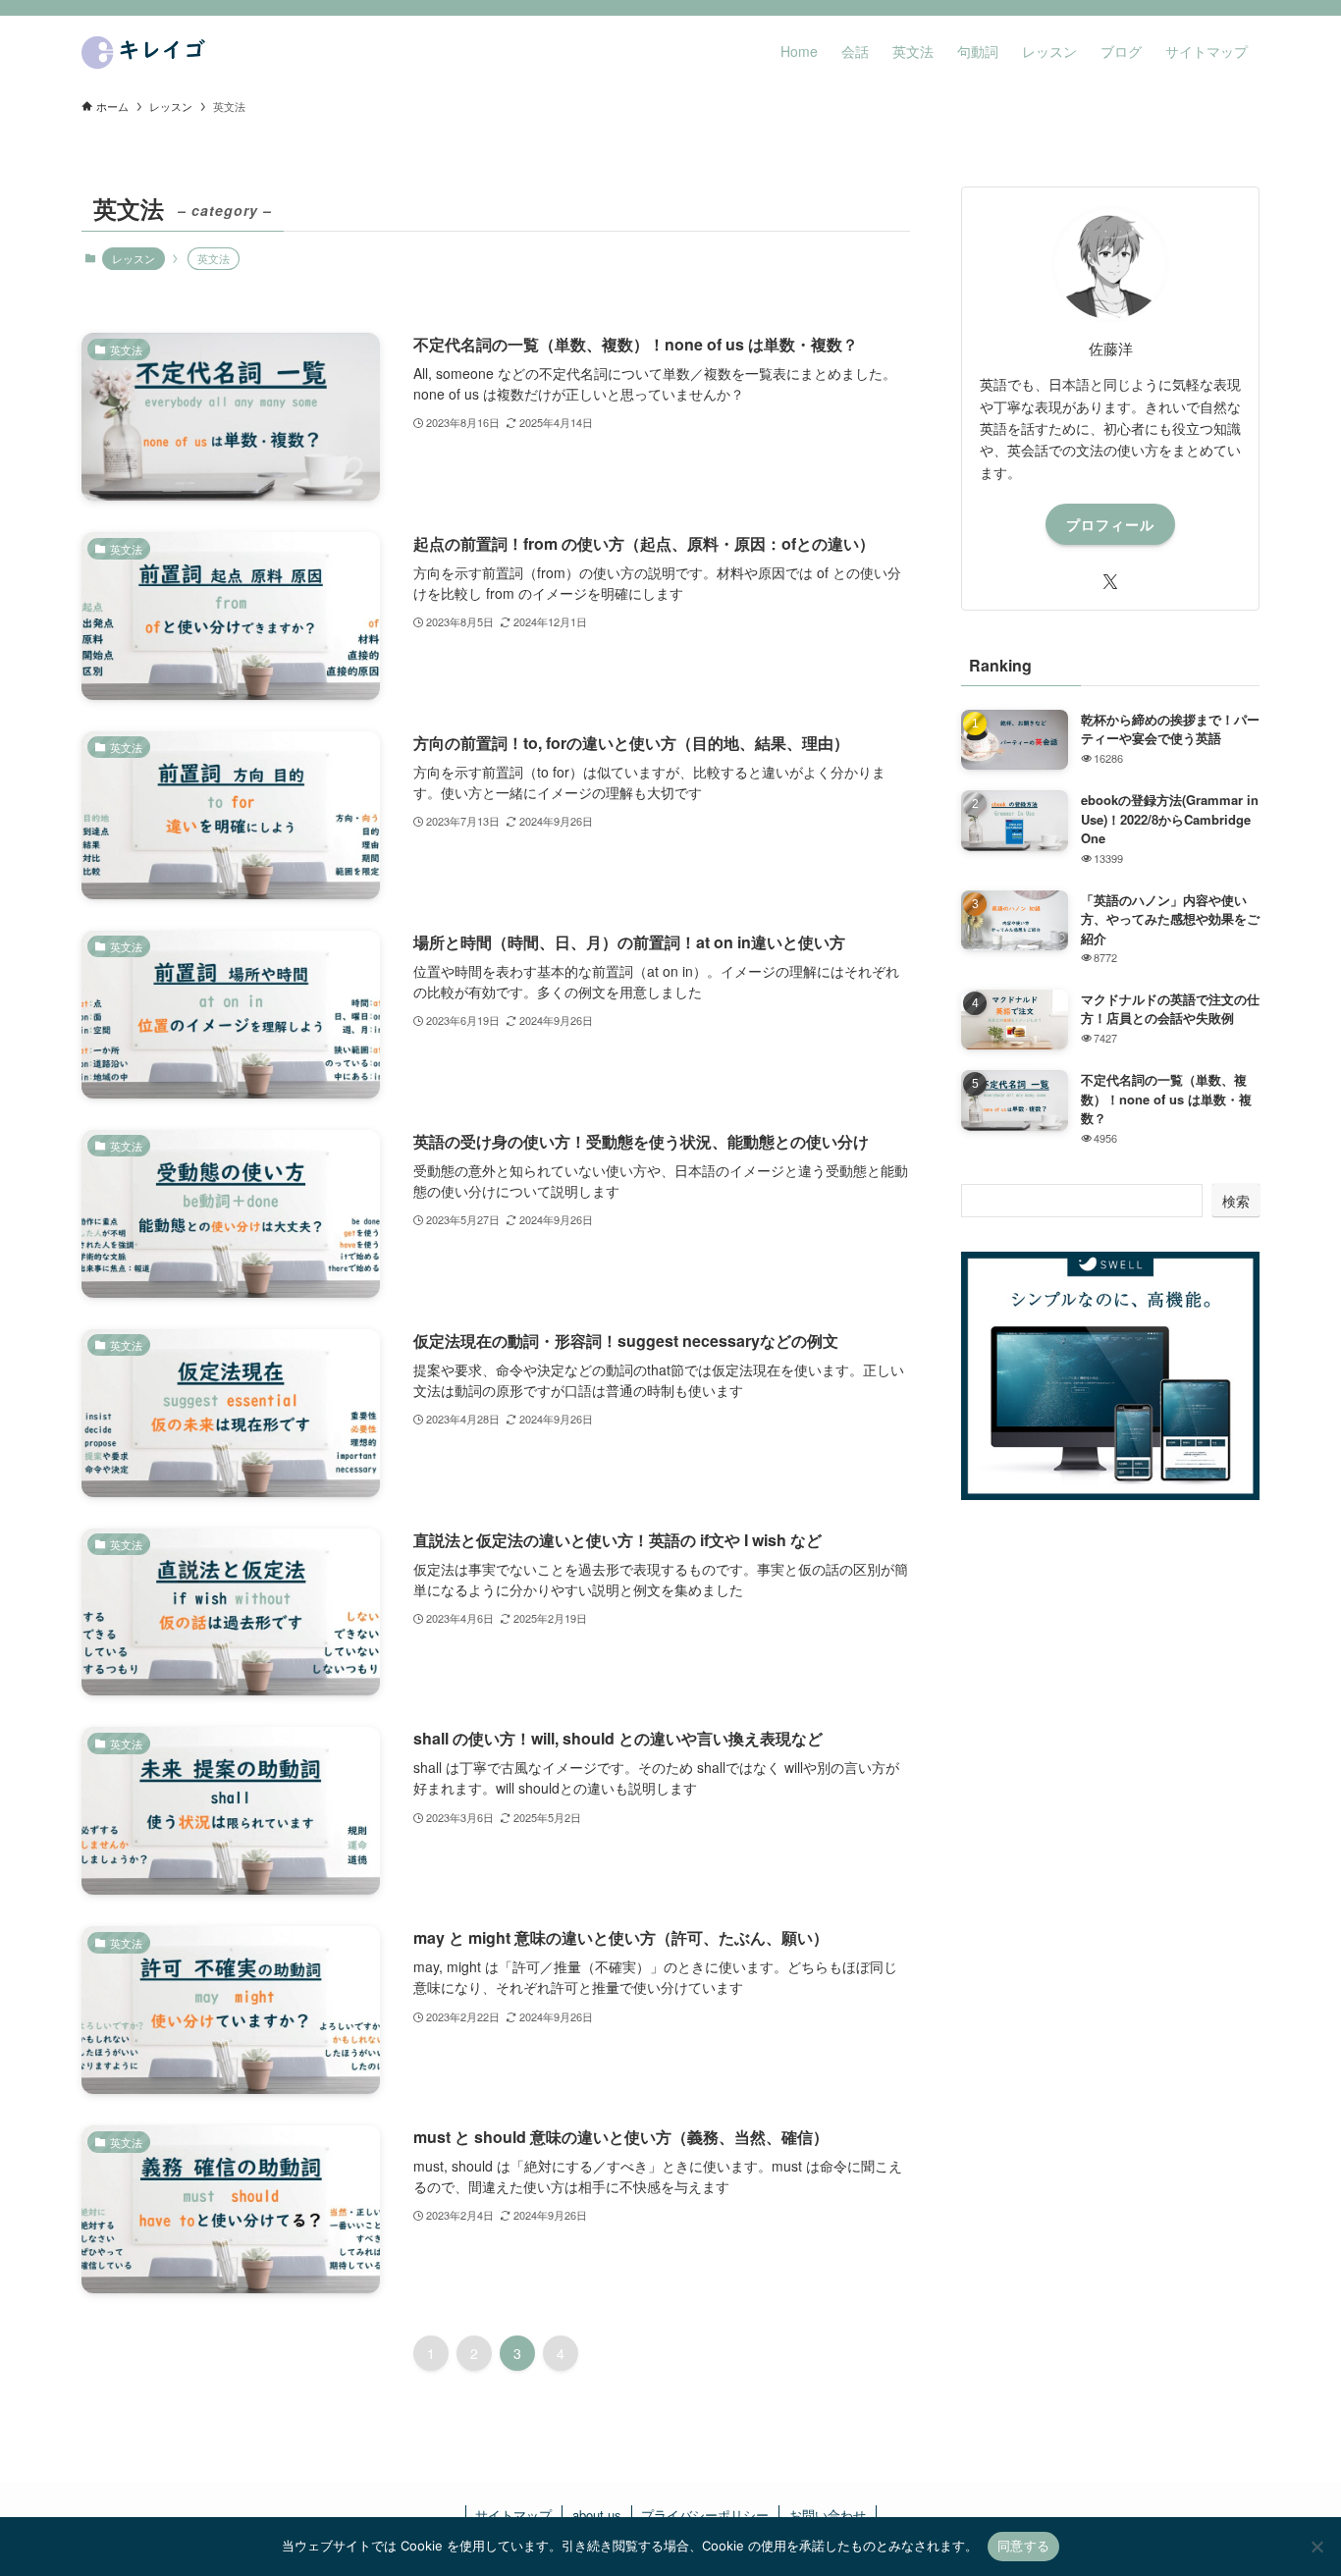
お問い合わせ (828, 2515)
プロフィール (1110, 524)
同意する (1023, 2546)
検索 (1236, 1201)
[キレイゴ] (147, 51)
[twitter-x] (1110, 582)
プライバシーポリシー (705, 2515)
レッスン (134, 258)
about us (597, 2515)
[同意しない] (1316, 2547)
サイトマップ (513, 2515)
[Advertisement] (1110, 1685)
